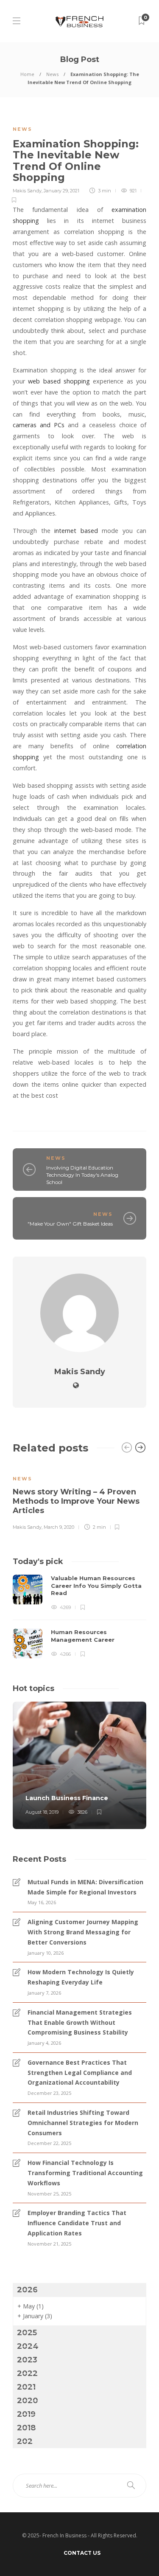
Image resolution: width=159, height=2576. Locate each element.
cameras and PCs (39, 425)
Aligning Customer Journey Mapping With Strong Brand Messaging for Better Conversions (83, 1932)
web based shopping (59, 381)
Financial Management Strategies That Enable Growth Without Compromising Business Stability (80, 2022)
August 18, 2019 (42, 1812)
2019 (26, 2414)
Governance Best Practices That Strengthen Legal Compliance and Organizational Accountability (80, 2073)
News (52, 74)
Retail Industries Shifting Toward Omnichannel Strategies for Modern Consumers (83, 2123)
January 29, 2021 (61, 191)
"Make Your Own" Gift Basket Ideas (70, 1224)
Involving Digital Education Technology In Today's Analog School (82, 1175)
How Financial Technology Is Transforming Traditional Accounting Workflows (85, 2173)
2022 (27, 2373)
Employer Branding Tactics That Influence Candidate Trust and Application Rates (77, 2223)
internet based (76, 531)
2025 (27, 2333)
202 (25, 2441)
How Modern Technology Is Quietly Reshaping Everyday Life (81, 1977)
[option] (79, 1497)
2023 (27, 2360)
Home (27, 74)
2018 (26, 2428)
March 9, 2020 (59, 1527)
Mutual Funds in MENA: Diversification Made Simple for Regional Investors (85, 1887)
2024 (28, 2346)
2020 (28, 2401)
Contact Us (82, 2553)
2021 (26, 2387)
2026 (27, 2290)
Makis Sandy (27, 191)
